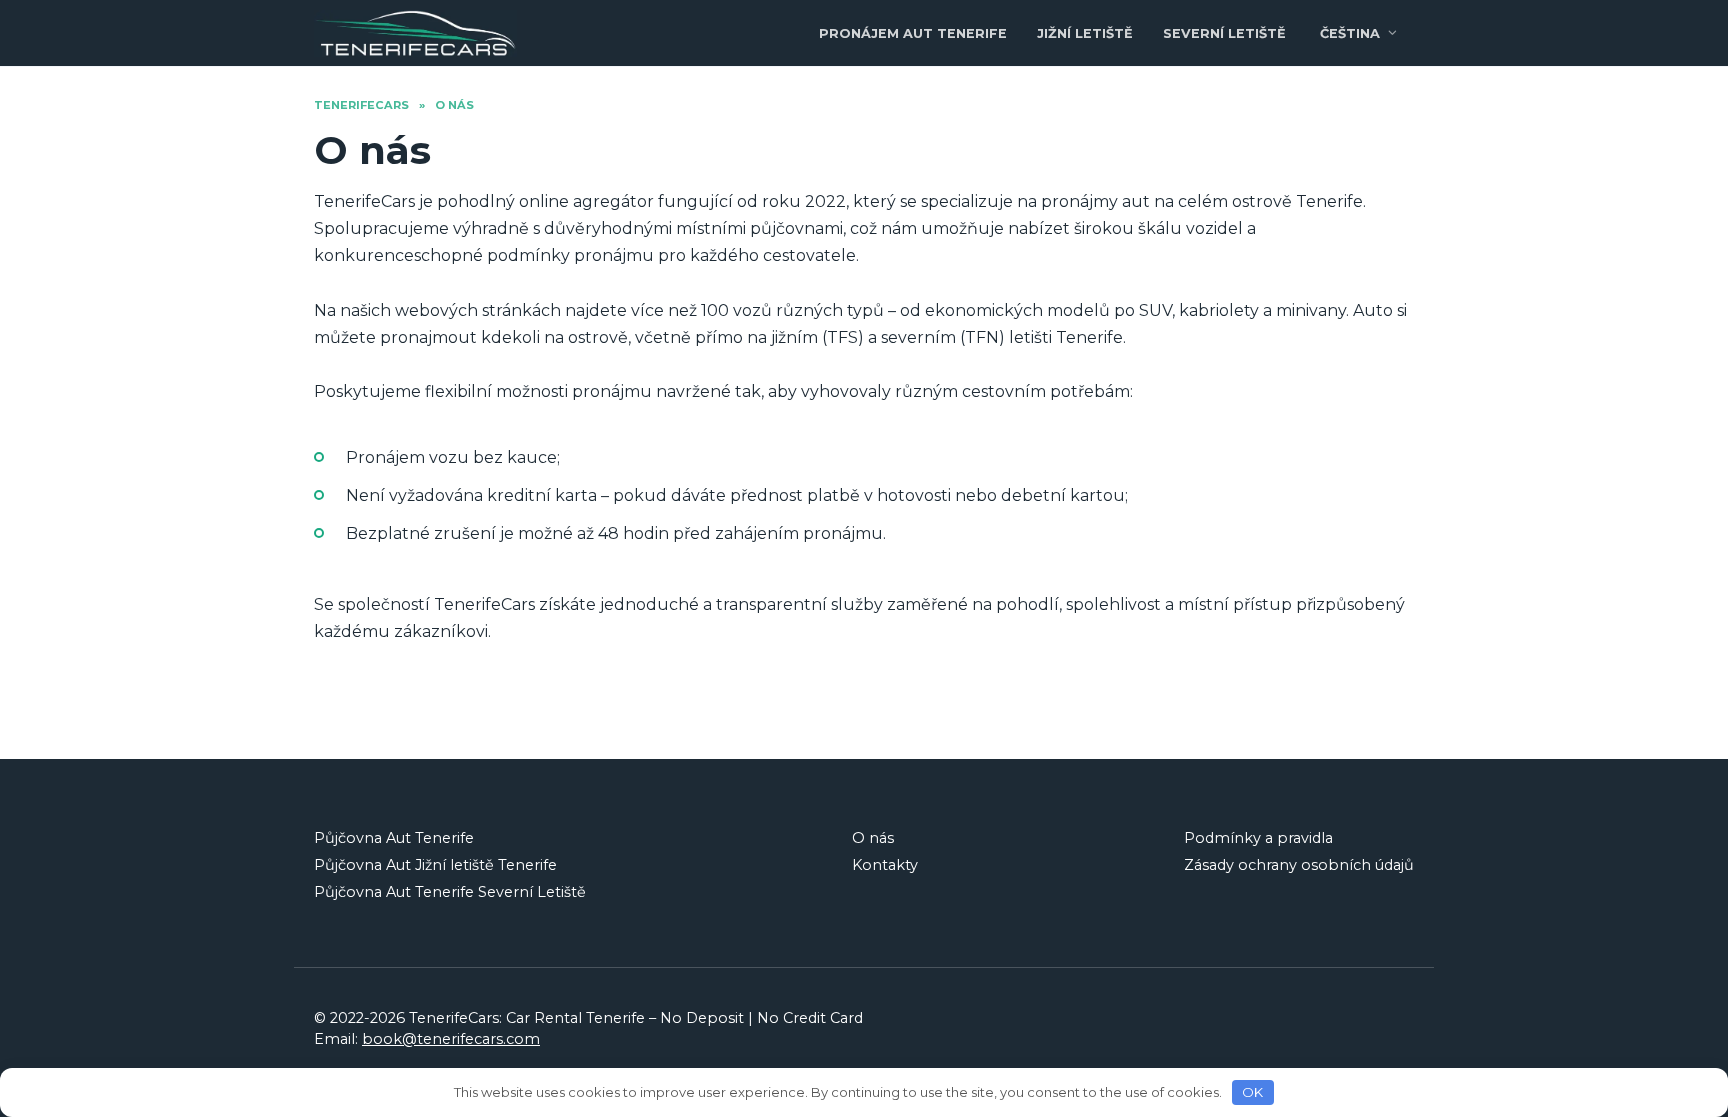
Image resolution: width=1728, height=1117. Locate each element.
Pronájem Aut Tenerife (913, 33)
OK (1252, 1092)
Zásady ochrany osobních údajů (1299, 865)
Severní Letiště (1224, 33)
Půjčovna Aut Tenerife (394, 838)
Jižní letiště (1085, 33)
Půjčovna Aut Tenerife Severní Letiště (450, 892)
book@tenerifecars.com (451, 1039)
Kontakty (885, 865)
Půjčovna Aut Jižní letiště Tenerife (435, 865)
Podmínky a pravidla (1258, 838)
